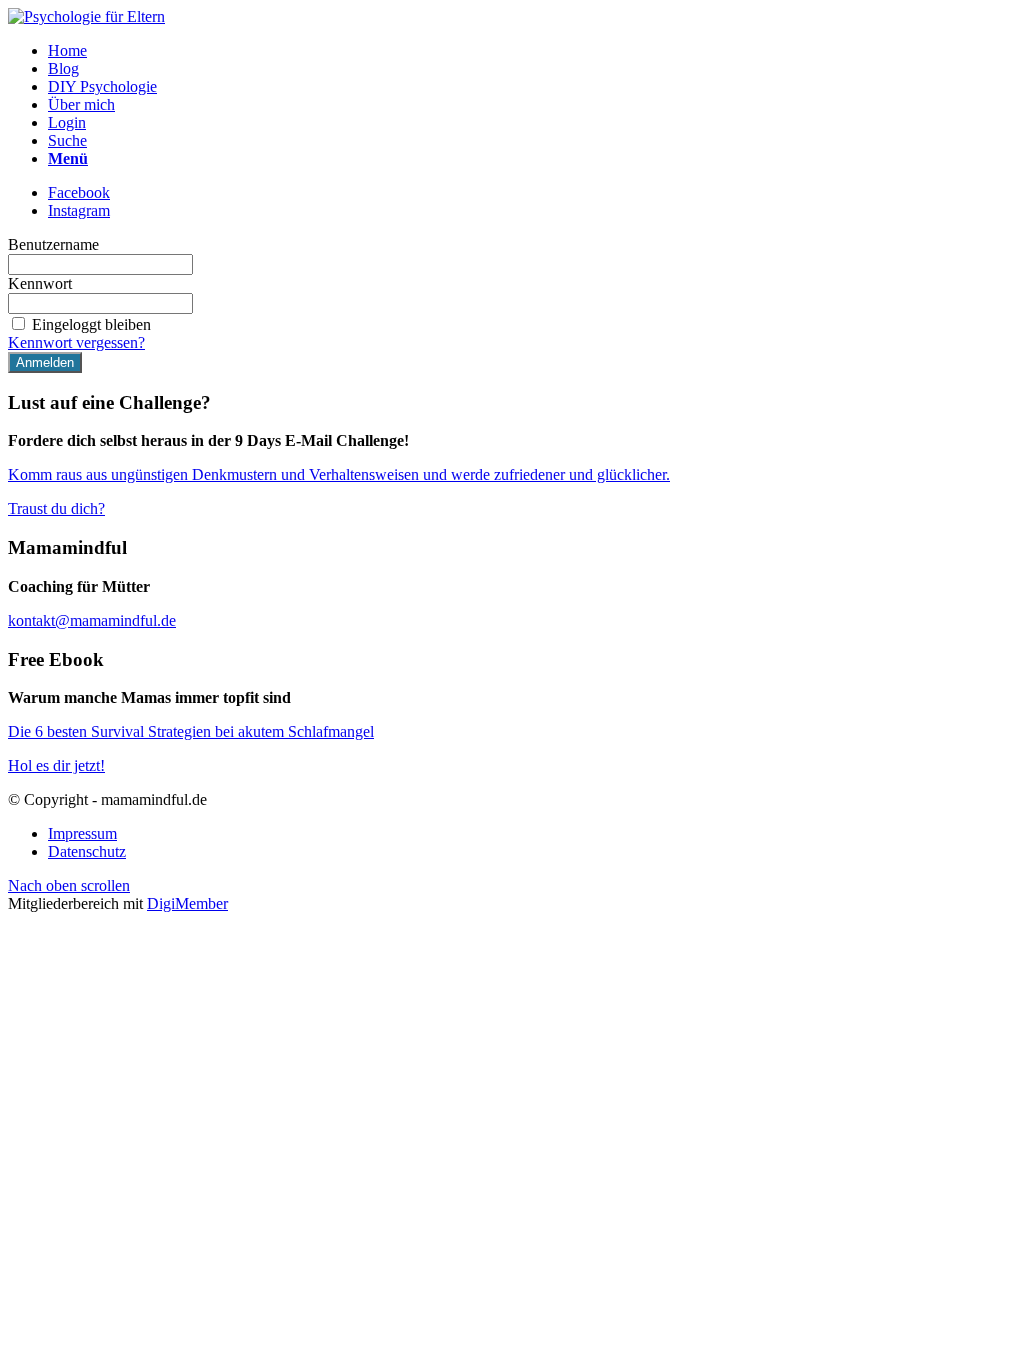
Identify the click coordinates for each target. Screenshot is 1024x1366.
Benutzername (53, 244)
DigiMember (187, 903)
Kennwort (40, 283)
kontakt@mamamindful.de (92, 620)
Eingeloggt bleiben (91, 324)
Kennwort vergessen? (76, 342)
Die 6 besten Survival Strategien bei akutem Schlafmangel (191, 731)
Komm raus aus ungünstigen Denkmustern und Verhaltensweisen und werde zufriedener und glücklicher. (339, 474)
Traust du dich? (56, 508)
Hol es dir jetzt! (56, 765)
